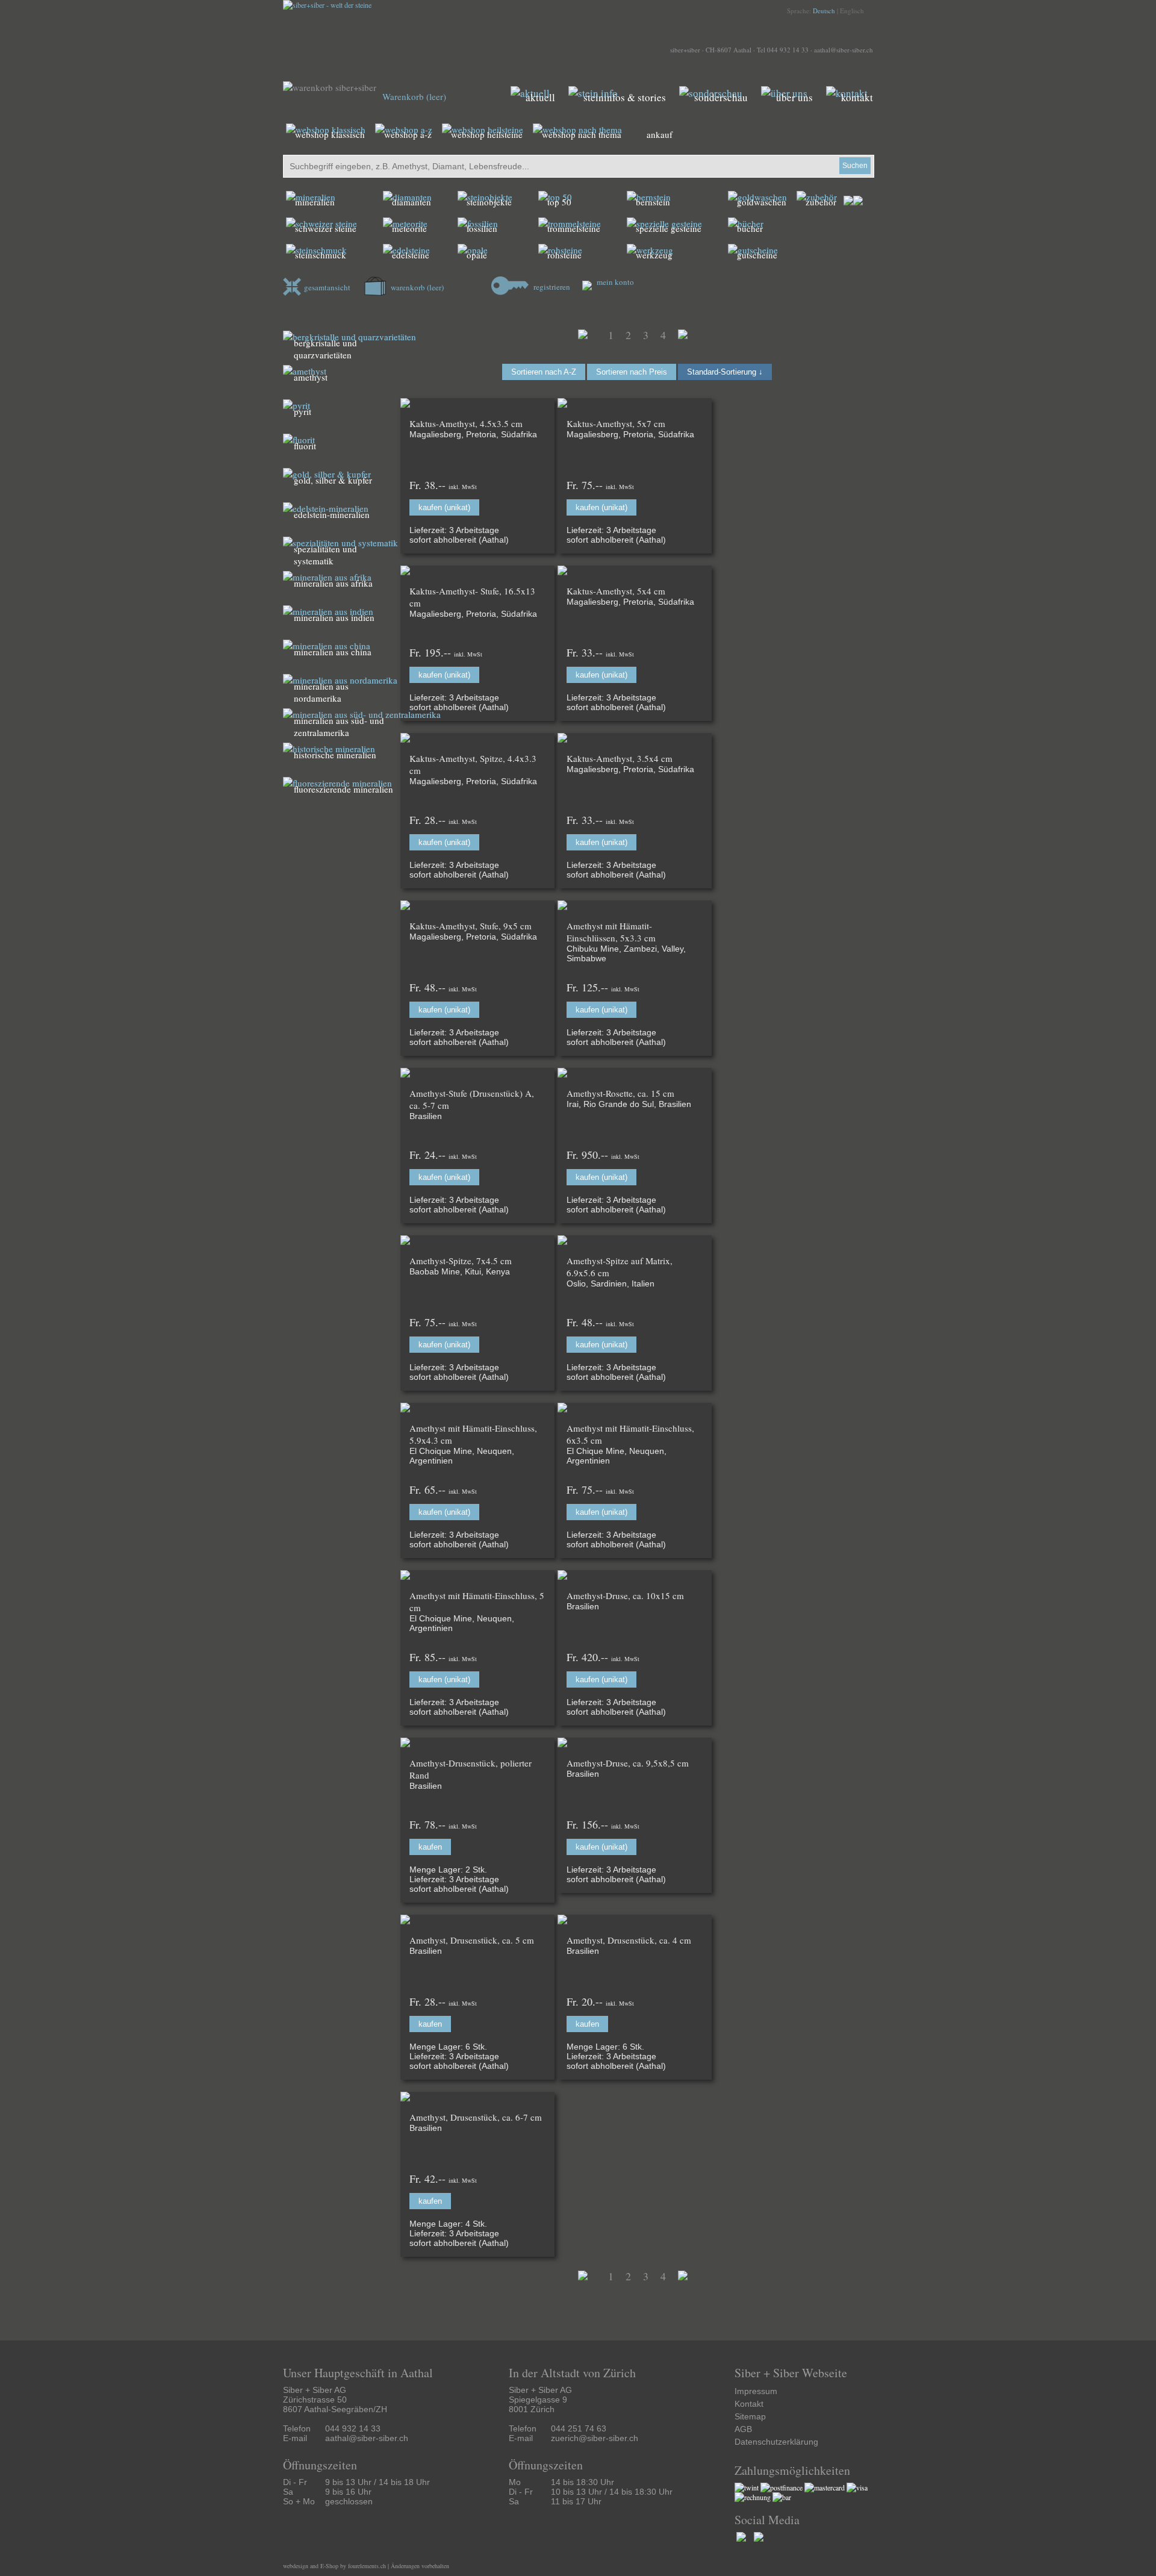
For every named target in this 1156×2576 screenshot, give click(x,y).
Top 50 (559, 202)
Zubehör (821, 202)
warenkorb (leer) (416, 287)
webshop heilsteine (487, 134)
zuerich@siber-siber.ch (595, 2438)
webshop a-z (408, 134)
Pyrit (303, 411)
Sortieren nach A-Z (544, 372)
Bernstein (653, 202)
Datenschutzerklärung (776, 2442)
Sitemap (750, 2416)
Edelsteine (411, 255)
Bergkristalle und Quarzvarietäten (325, 349)
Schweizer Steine (326, 228)
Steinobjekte (489, 202)
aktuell (540, 97)
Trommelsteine (574, 228)
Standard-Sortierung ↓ (725, 372)
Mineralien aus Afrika (333, 583)
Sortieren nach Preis (632, 372)
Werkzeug (654, 255)
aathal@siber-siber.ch (844, 50)
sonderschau (721, 97)
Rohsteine (564, 255)
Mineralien (315, 202)
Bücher (750, 228)
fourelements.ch (367, 2566)
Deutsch (824, 11)
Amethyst (311, 377)
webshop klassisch (330, 134)
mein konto (614, 282)
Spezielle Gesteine (669, 228)
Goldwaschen (762, 202)
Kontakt (749, 2404)
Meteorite (409, 228)
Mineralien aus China (333, 652)
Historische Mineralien (335, 755)
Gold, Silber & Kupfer (333, 480)
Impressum (756, 2391)
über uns (794, 97)
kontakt (857, 97)
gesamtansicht (327, 287)
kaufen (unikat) (444, 507)
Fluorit (305, 446)
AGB (743, 2429)
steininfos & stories (625, 97)
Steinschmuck (321, 255)
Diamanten (412, 202)
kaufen (430, 1847)
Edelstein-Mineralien (332, 514)
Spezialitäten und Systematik (325, 555)
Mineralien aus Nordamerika (321, 692)
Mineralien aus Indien (334, 617)
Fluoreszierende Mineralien (343, 789)
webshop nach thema (582, 134)
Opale (477, 255)
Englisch (852, 11)
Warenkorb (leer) (414, 96)
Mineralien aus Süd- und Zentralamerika (339, 726)
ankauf (660, 134)
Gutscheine (757, 255)
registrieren (551, 287)
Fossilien (482, 228)
